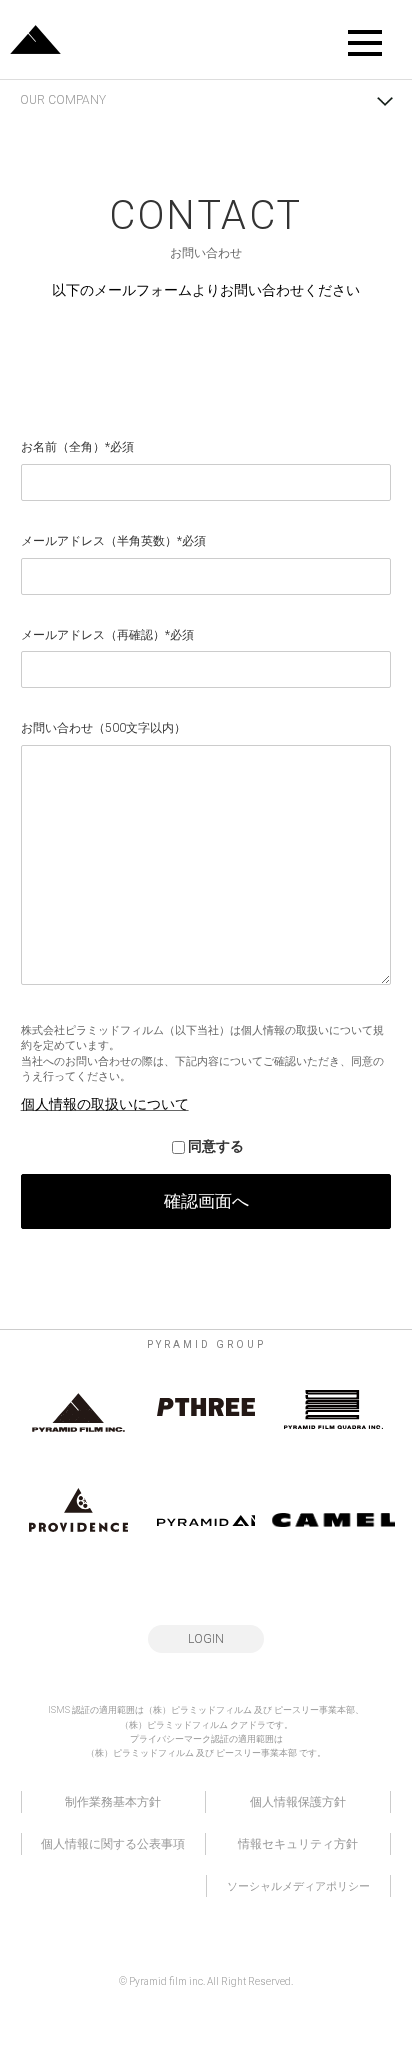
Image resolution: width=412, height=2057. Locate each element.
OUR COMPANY (63, 100)
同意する (216, 1146)
